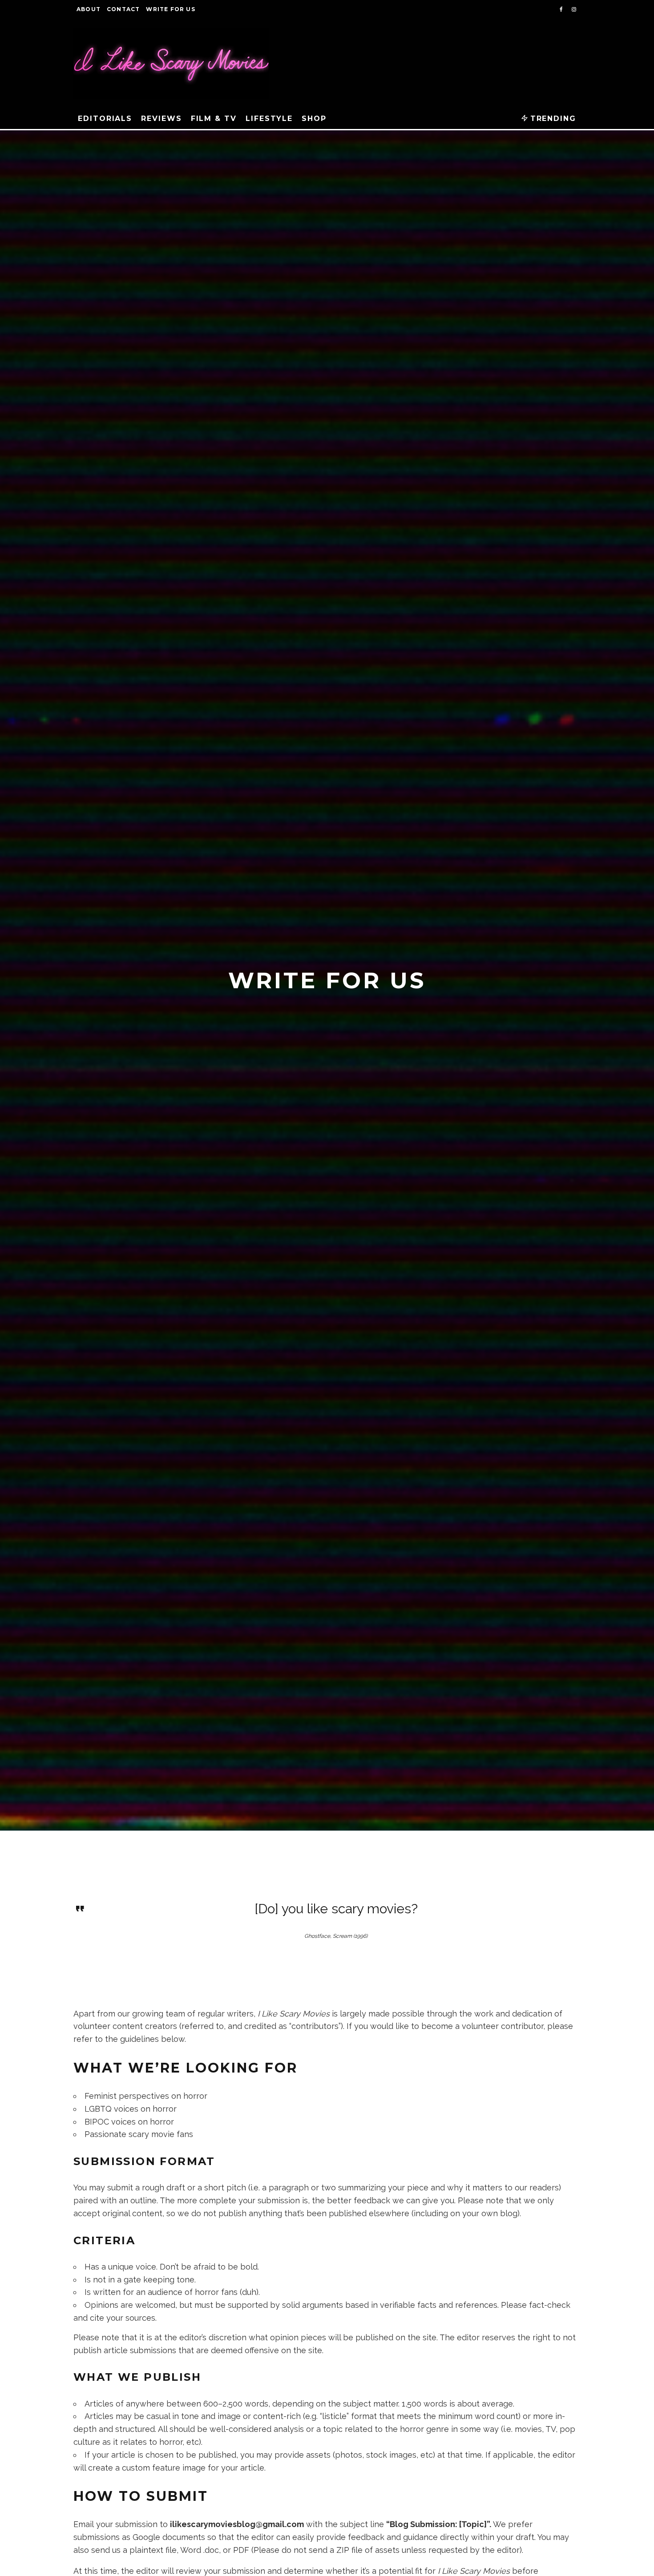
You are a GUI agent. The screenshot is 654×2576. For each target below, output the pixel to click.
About (89, 9)
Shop (314, 119)
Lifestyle (269, 119)
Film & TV (214, 119)
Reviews (161, 119)
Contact (123, 9)
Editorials (105, 119)
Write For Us (170, 9)
